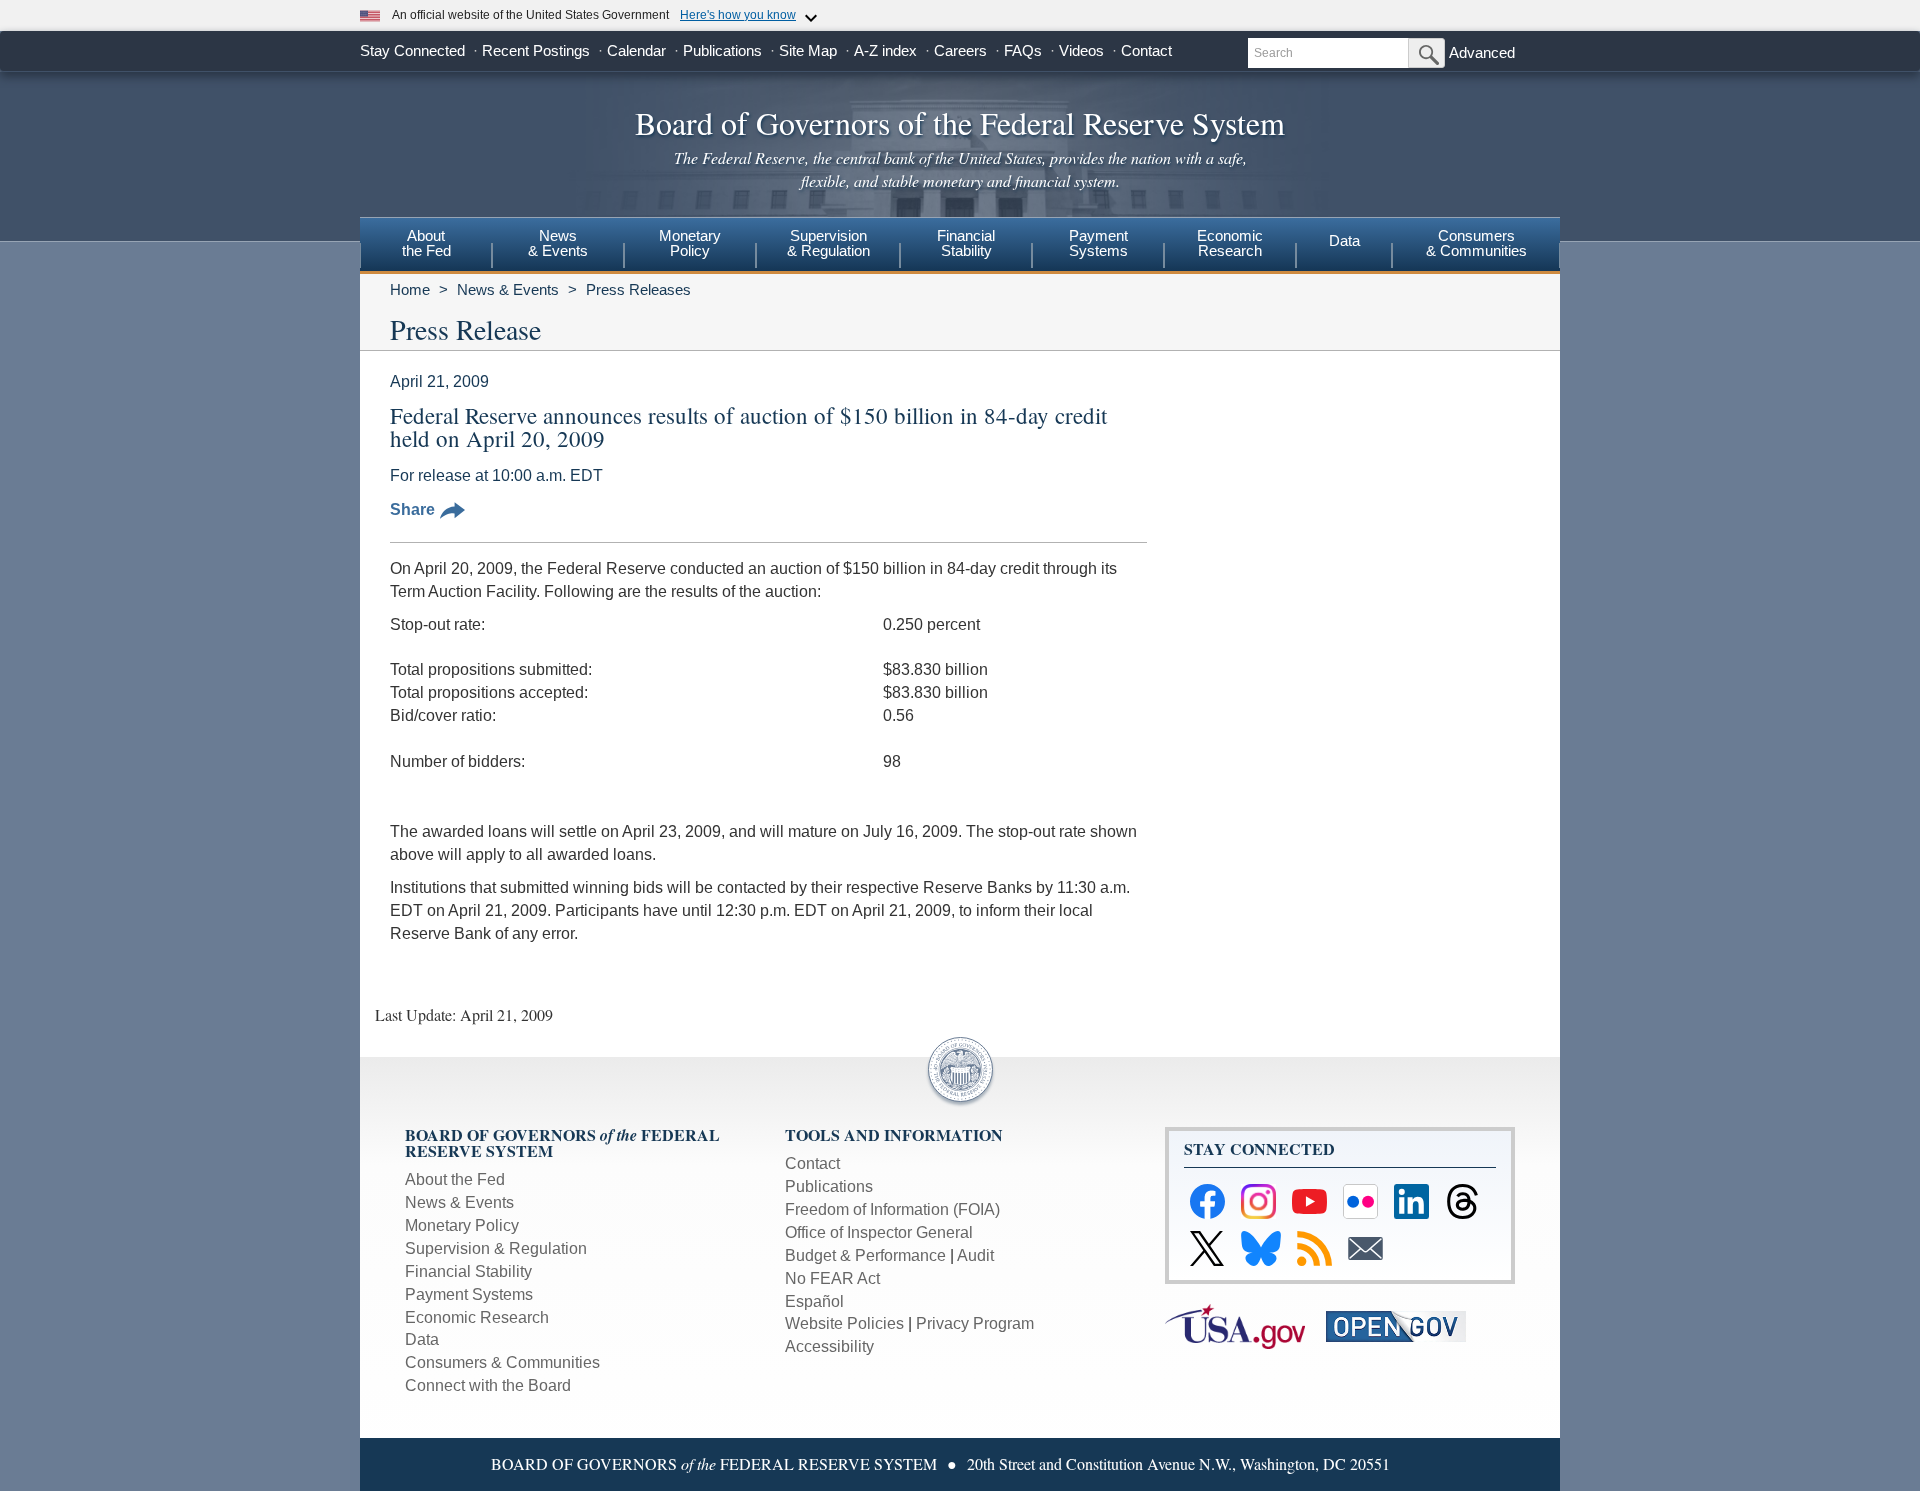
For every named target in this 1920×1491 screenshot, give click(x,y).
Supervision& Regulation (828, 243)
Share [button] (412, 509)
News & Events (508, 289)
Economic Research (477, 1317)
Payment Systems (469, 1294)
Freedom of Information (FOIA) (892, 1209)
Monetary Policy (462, 1225)
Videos (1081, 50)
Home (410, 289)
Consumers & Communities (1476, 243)
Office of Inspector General (879, 1232)
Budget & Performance (865, 1255)
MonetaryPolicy (690, 243)
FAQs (1023, 50)
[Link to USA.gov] (1245, 1325)
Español (814, 1301)
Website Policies (844, 1323)
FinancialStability (966, 243)
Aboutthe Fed (426, 243)
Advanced (1482, 52)
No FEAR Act (832, 1278)
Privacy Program (975, 1323)
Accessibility (829, 1346)
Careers (960, 50)
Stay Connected (412, 50)
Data (1344, 240)
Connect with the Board (488, 1385)
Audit (975, 1255)
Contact (1146, 50)
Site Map (808, 50)
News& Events (558, 243)
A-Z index (885, 50)
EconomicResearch (1230, 243)
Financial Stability (468, 1271)
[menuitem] (426, 246)
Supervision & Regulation (496, 1248)
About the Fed (455, 1179)
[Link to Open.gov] (1404, 1325)
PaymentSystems (1098, 243)
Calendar (636, 50)
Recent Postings (536, 50)
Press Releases (638, 289)
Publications (722, 50)
